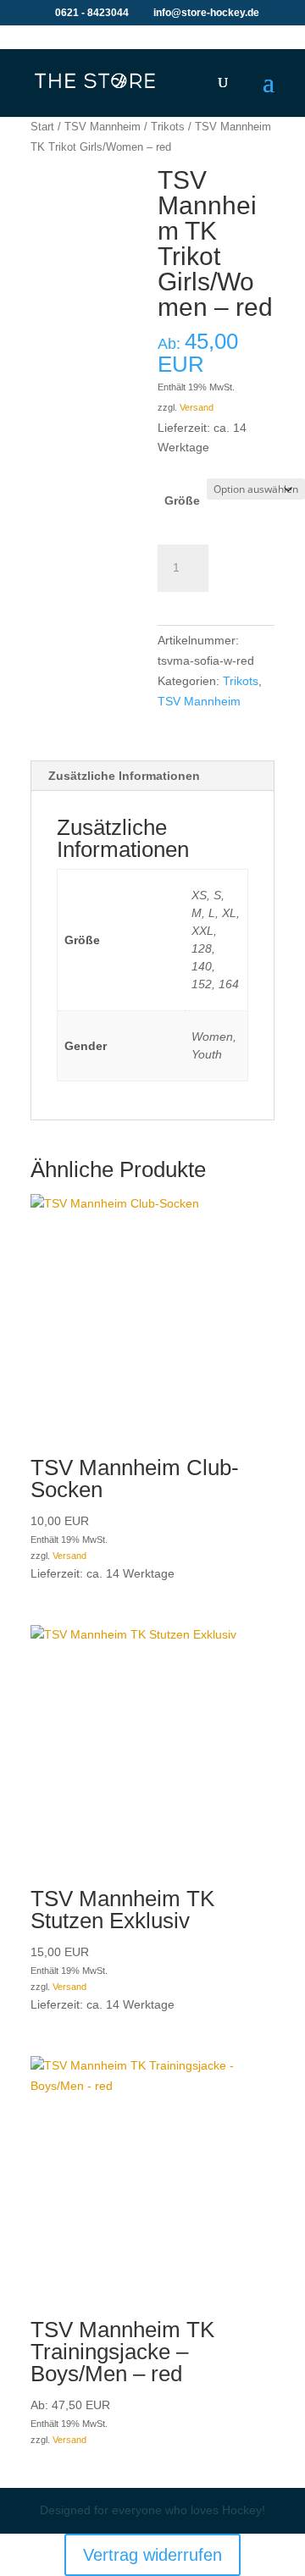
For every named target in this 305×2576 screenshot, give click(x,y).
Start (42, 127)
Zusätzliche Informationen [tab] (124, 776)
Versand (197, 407)
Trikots (168, 127)
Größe (182, 500)
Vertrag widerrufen (152, 2555)
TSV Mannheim (103, 127)
